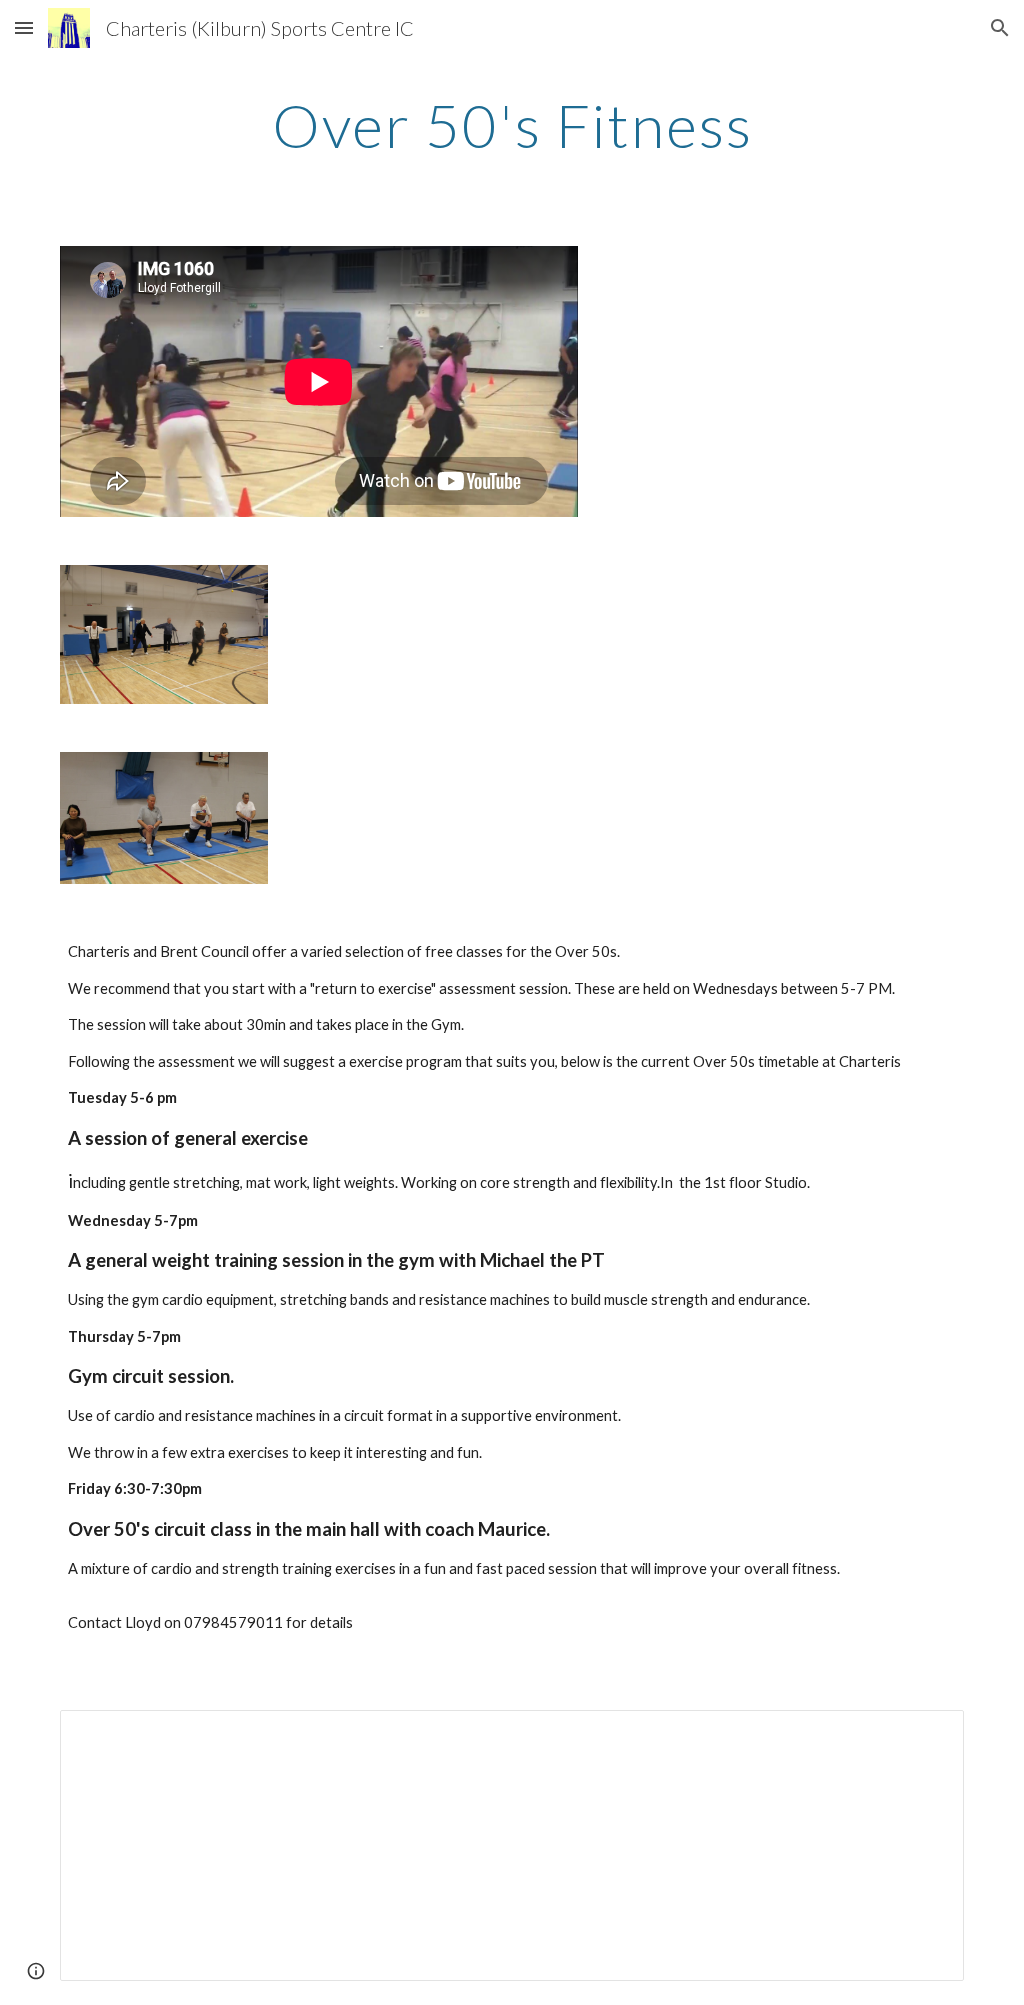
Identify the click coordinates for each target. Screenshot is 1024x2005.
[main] (512, 125)
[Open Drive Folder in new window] (926, 1736)
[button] (24, 27)
